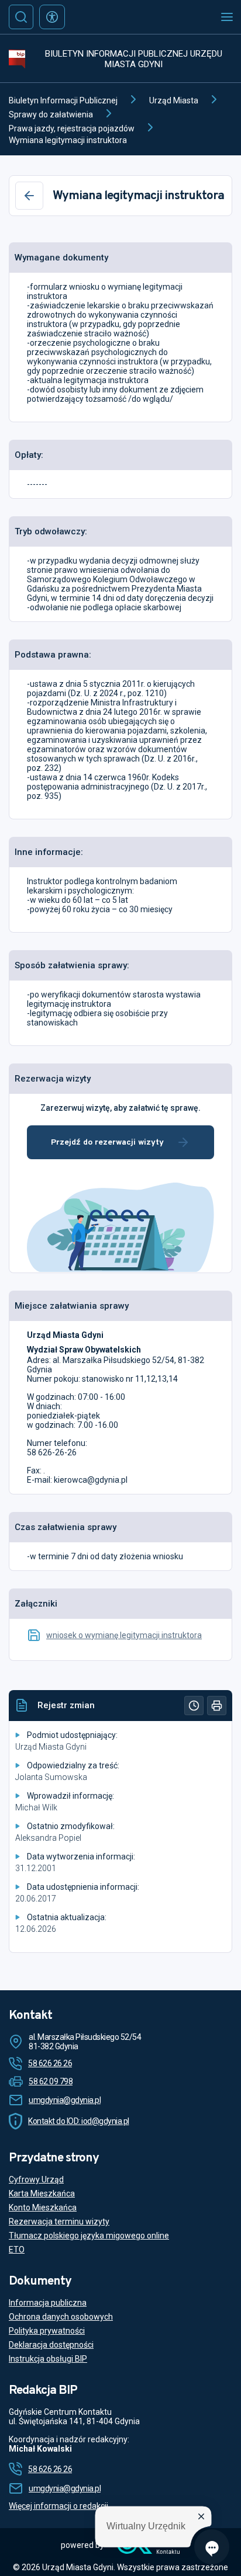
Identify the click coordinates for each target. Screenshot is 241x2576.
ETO (17, 2250)
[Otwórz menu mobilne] (227, 17)
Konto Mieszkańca (43, 2207)
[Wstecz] (29, 196)
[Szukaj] (21, 17)
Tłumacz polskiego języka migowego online (89, 2236)
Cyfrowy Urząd (36, 2179)
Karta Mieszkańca (42, 2193)
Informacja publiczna (48, 2303)
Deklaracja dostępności (51, 2345)
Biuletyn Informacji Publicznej (63, 100)
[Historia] (194, 1706)
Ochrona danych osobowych (61, 2317)
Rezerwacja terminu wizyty (59, 2222)
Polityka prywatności (47, 2331)
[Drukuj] (217, 1706)
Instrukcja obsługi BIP (48, 2359)
